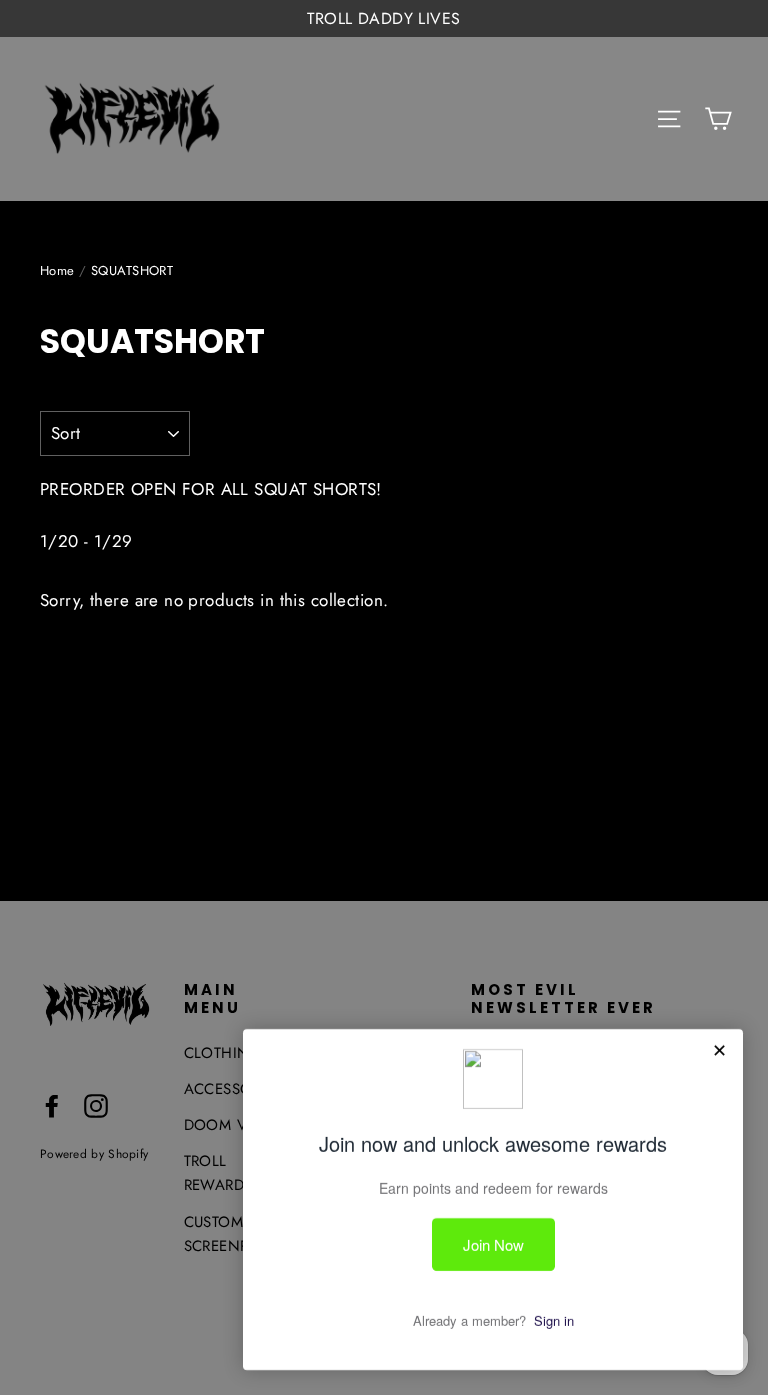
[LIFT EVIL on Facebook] (52, 1104)
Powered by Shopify (94, 1153)
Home (57, 270)
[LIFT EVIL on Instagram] (96, 1104)
